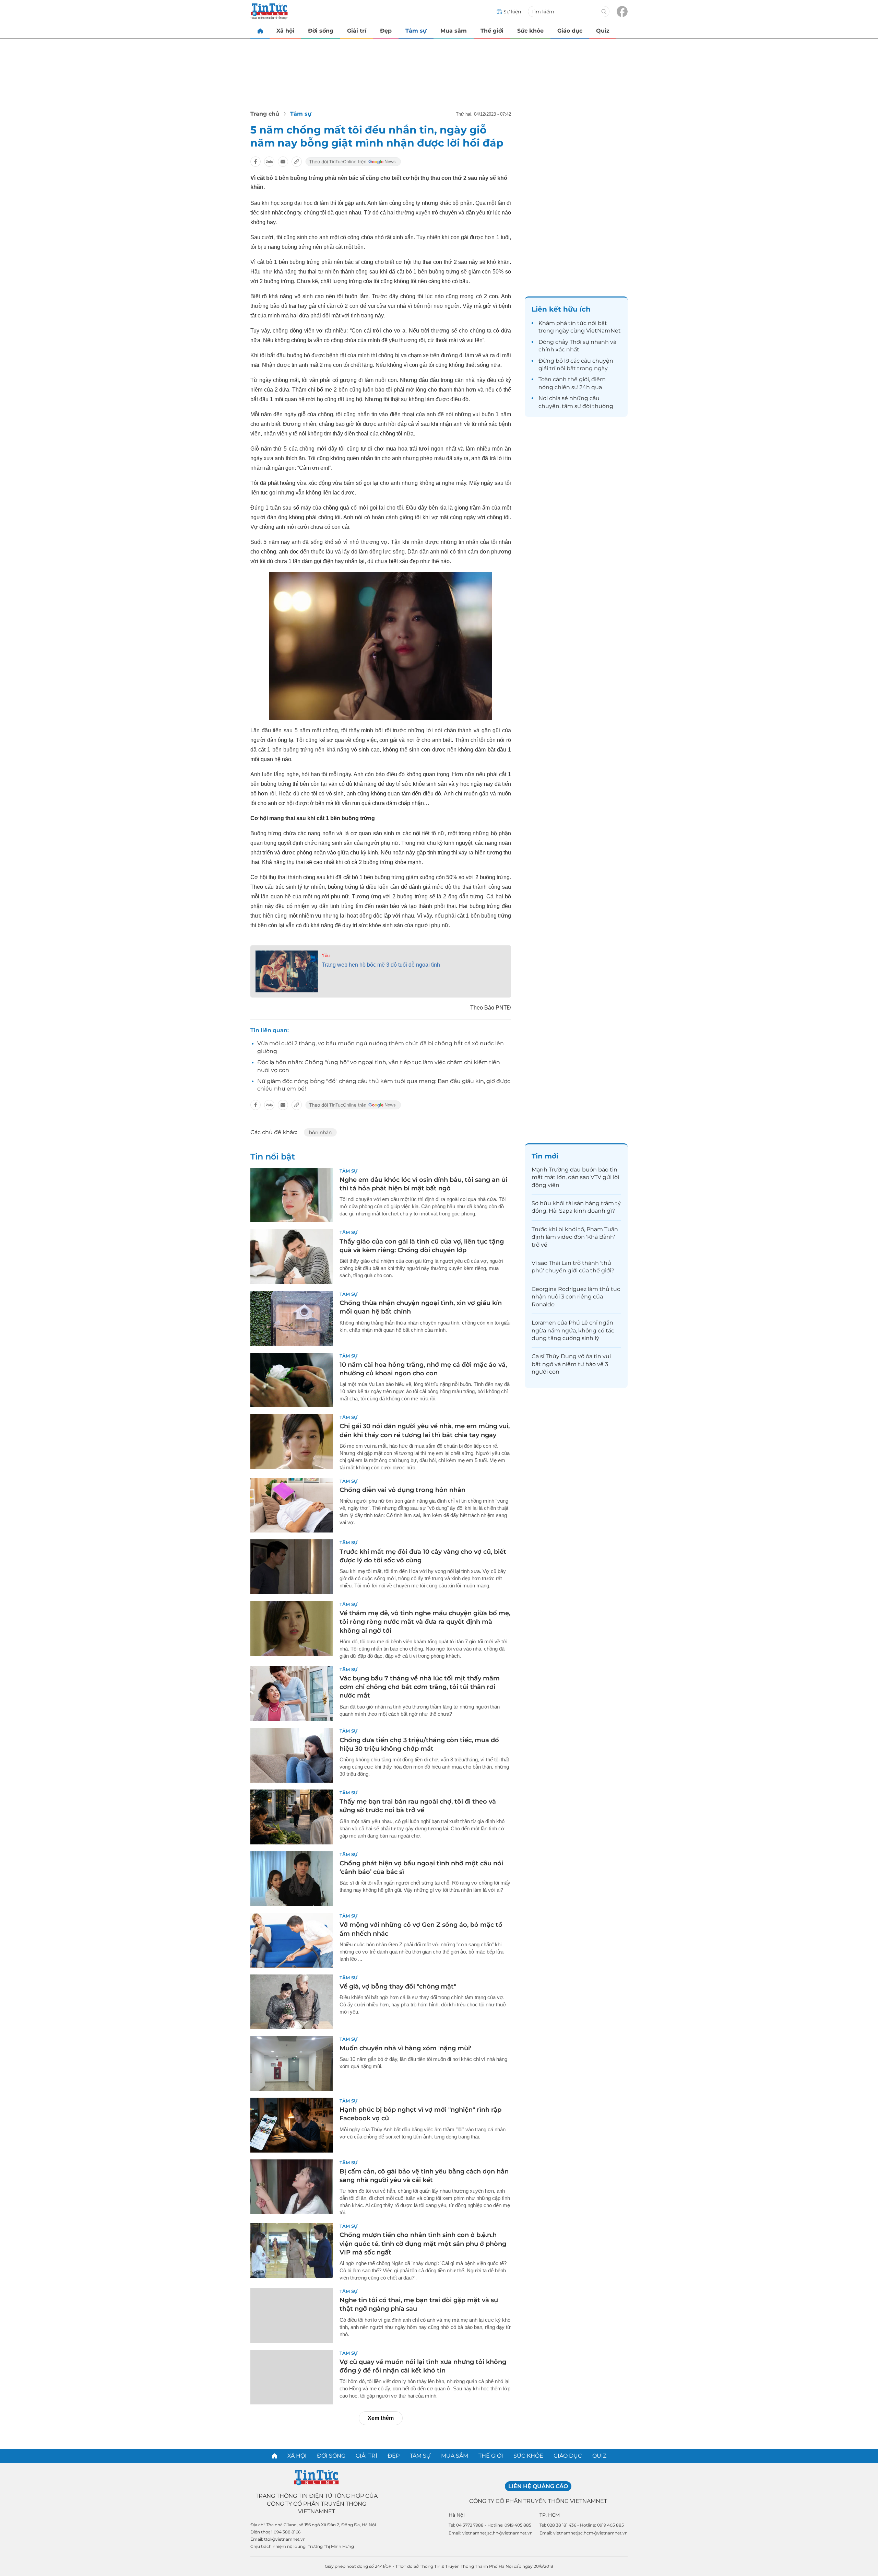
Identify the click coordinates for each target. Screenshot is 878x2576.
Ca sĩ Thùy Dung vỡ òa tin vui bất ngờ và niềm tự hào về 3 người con (571, 1364)
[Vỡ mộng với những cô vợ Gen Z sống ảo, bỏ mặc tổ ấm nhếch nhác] (292, 1940)
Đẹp (386, 31)
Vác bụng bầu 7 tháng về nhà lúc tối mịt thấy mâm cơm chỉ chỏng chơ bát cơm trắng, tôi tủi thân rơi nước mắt (420, 1687)
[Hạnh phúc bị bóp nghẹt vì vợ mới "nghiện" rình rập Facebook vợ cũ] (292, 2125)
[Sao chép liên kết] (297, 162)
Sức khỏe (530, 31)
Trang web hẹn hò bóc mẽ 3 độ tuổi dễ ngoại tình (381, 965)
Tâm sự (416, 31)
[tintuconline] (260, 31)
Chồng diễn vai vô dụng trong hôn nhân (402, 1490)
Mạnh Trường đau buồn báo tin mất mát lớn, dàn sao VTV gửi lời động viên (575, 1177)
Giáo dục (570, 31)
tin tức (577, 323)
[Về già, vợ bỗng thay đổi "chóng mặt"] (292, 2002)
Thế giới (492, 31)
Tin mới (545, 1156)
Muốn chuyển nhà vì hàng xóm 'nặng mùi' (405, 2048)
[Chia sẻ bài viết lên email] (283, 162)
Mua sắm (454, 31)
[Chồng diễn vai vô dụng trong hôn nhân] (292, 1505)
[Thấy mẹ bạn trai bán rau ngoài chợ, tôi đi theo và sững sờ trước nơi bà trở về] (292, 1817)
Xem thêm (381, 2418)
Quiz (603, 31)
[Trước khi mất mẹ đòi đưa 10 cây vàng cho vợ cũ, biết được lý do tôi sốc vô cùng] (292, 1567)
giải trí (547, 368)
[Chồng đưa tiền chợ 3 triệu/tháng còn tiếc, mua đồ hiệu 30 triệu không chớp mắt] (292, 1755)
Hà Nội (457, 2515)
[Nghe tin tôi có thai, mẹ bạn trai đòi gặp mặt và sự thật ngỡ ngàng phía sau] (292, 2316)
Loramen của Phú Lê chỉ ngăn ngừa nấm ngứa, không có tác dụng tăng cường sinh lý (573, 1330)
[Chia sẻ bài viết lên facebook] (256, 162)
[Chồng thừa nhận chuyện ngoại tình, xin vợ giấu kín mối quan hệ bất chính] (292, 1318)
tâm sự (571, 406)
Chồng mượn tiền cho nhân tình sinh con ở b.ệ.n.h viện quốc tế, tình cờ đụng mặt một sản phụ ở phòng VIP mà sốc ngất (423, 2243)
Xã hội (285, 31)
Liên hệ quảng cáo (538, 2486)
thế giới (578, 379)
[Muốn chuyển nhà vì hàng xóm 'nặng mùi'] (292, 2063)
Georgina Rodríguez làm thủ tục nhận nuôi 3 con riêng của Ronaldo (576, 1297)
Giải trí (357, 31)
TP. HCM (550, 2515)
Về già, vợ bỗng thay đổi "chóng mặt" (398, 1986)
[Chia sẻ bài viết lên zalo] (269, 162)
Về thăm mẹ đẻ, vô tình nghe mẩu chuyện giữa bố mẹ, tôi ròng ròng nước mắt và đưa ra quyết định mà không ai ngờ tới (425, 1622)
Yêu (326, 955)
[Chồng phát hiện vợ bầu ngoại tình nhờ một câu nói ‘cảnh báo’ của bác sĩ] (292, 1879)
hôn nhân (320, 1132)
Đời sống (321, 31)
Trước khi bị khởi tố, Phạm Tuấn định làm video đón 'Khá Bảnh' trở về (575, 1237)
